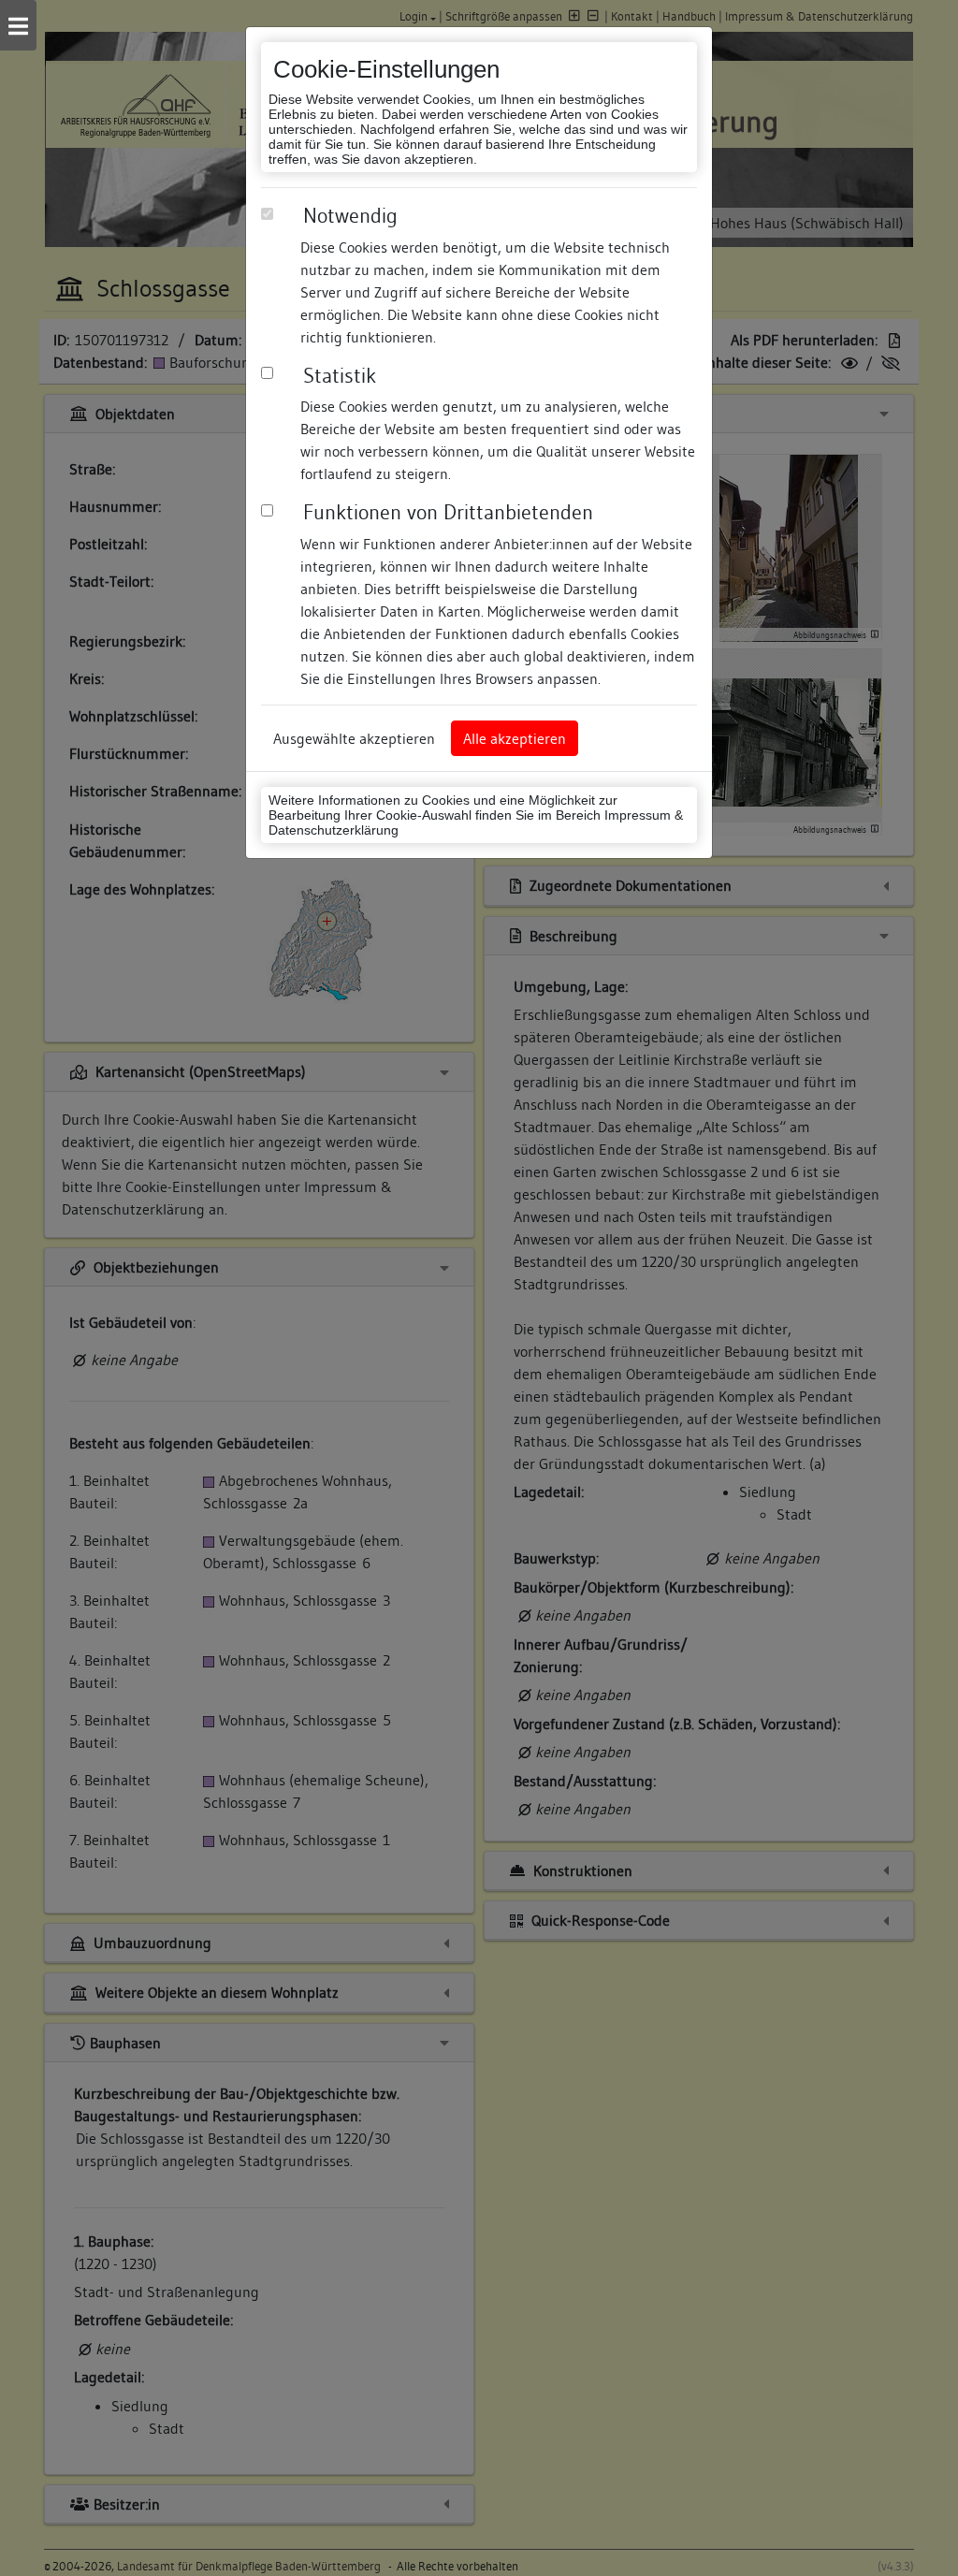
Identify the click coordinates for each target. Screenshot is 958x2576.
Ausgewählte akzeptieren (354, 738)
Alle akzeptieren (515, 738)
